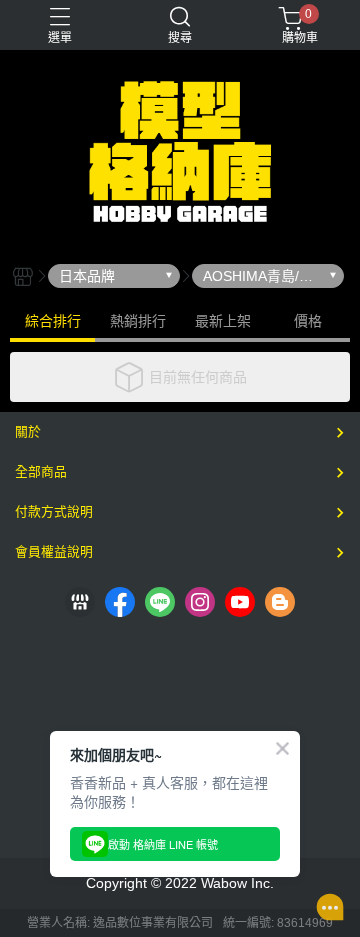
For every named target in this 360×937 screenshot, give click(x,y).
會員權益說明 (54, 551)
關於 (28, 431)
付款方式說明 (54, 511)
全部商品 (41, 471)
